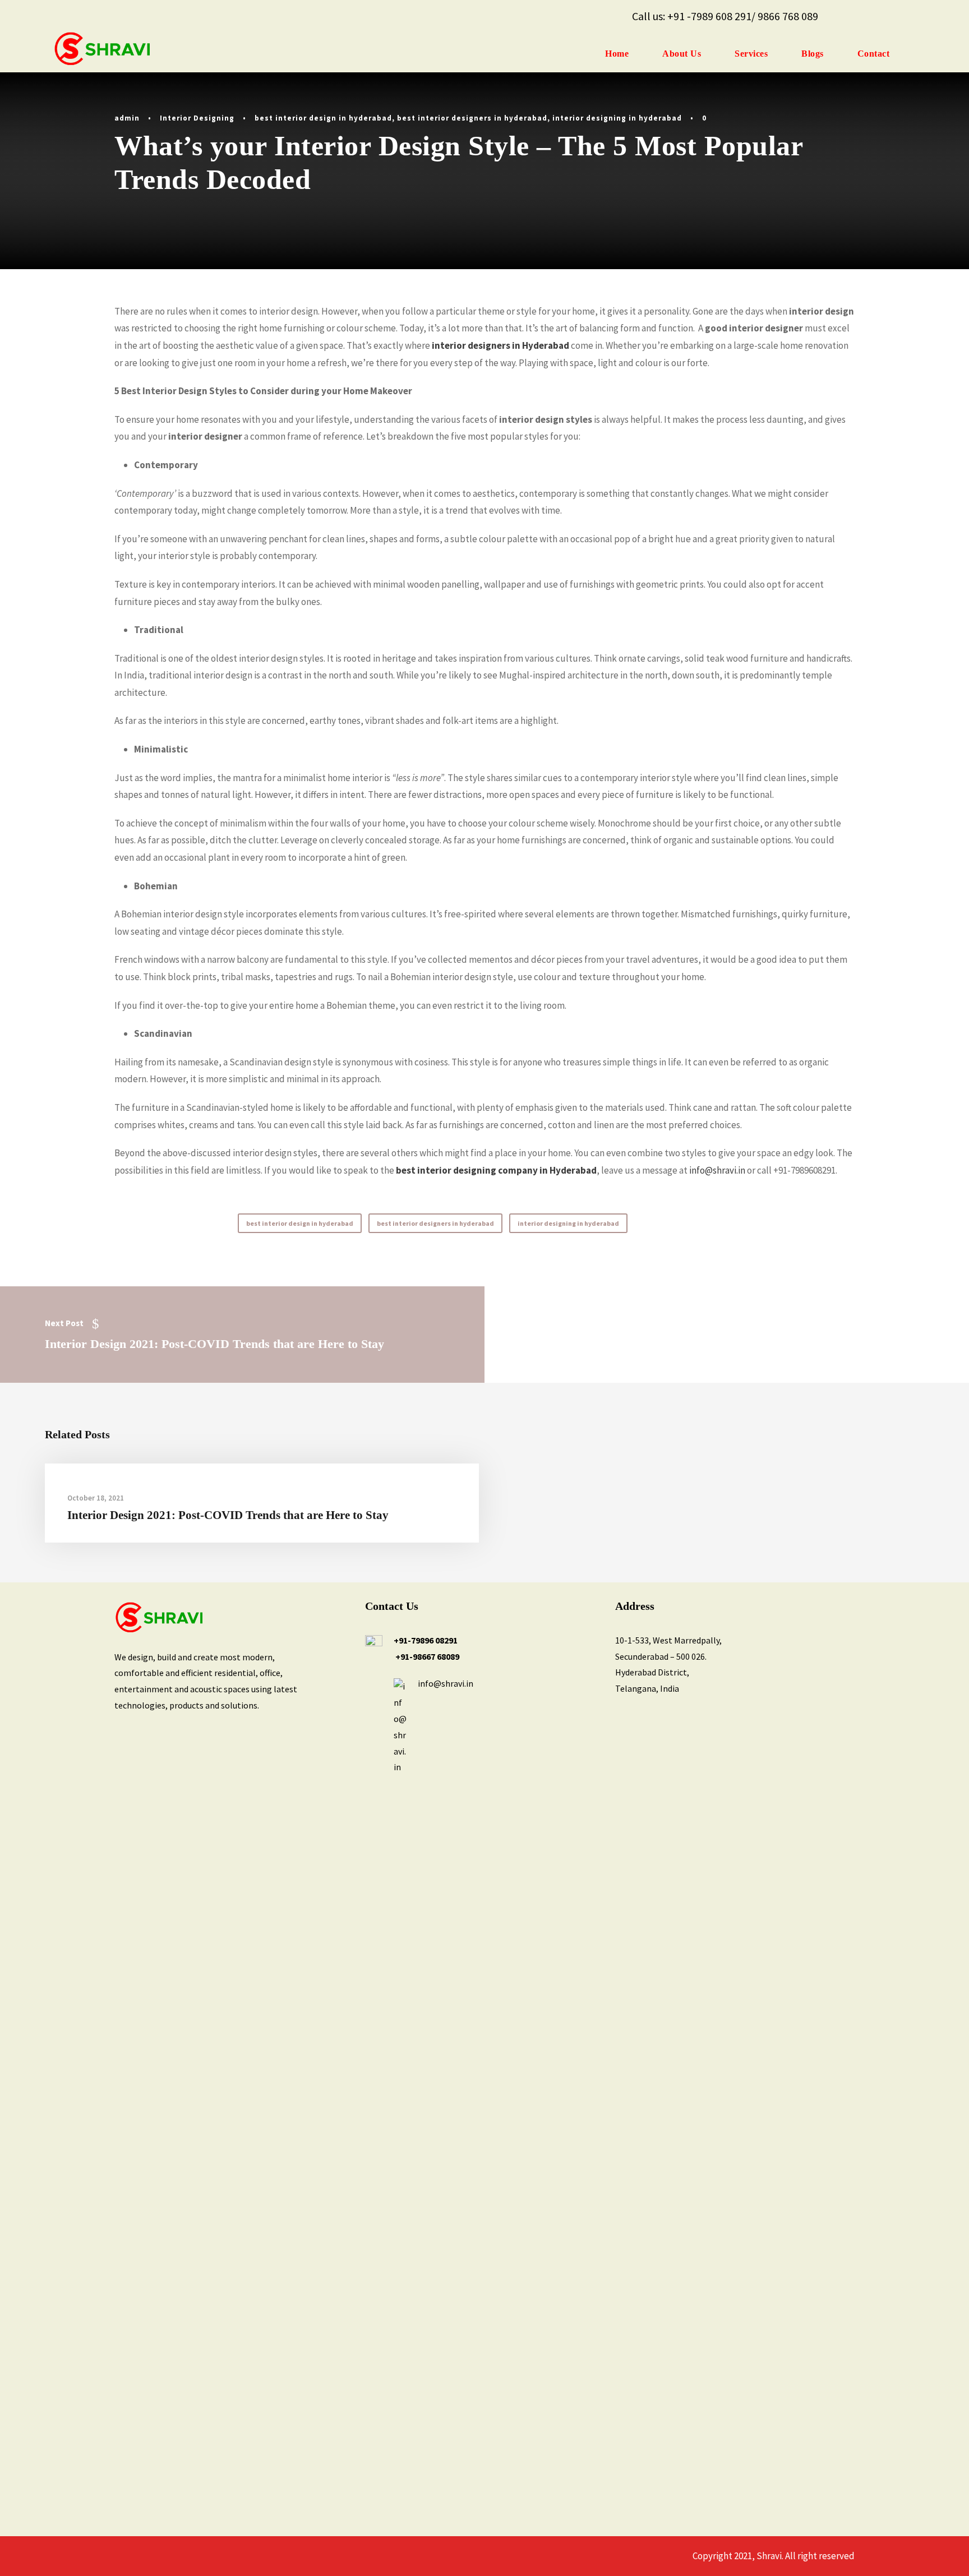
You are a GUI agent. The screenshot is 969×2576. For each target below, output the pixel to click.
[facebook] (865, 16)
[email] (842, 16)
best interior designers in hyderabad (472, 118)
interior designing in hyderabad (617, 118)
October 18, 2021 (96, 1498)
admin (127, 118)
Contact (874, 54)
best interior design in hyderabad (323, 118)
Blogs (813, 54)
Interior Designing (197, 118)
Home (617, 54)
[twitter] (888, 16)
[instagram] (911, 16)
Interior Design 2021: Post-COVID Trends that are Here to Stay (228, 1515)
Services (751, 54)
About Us (682, 54)
